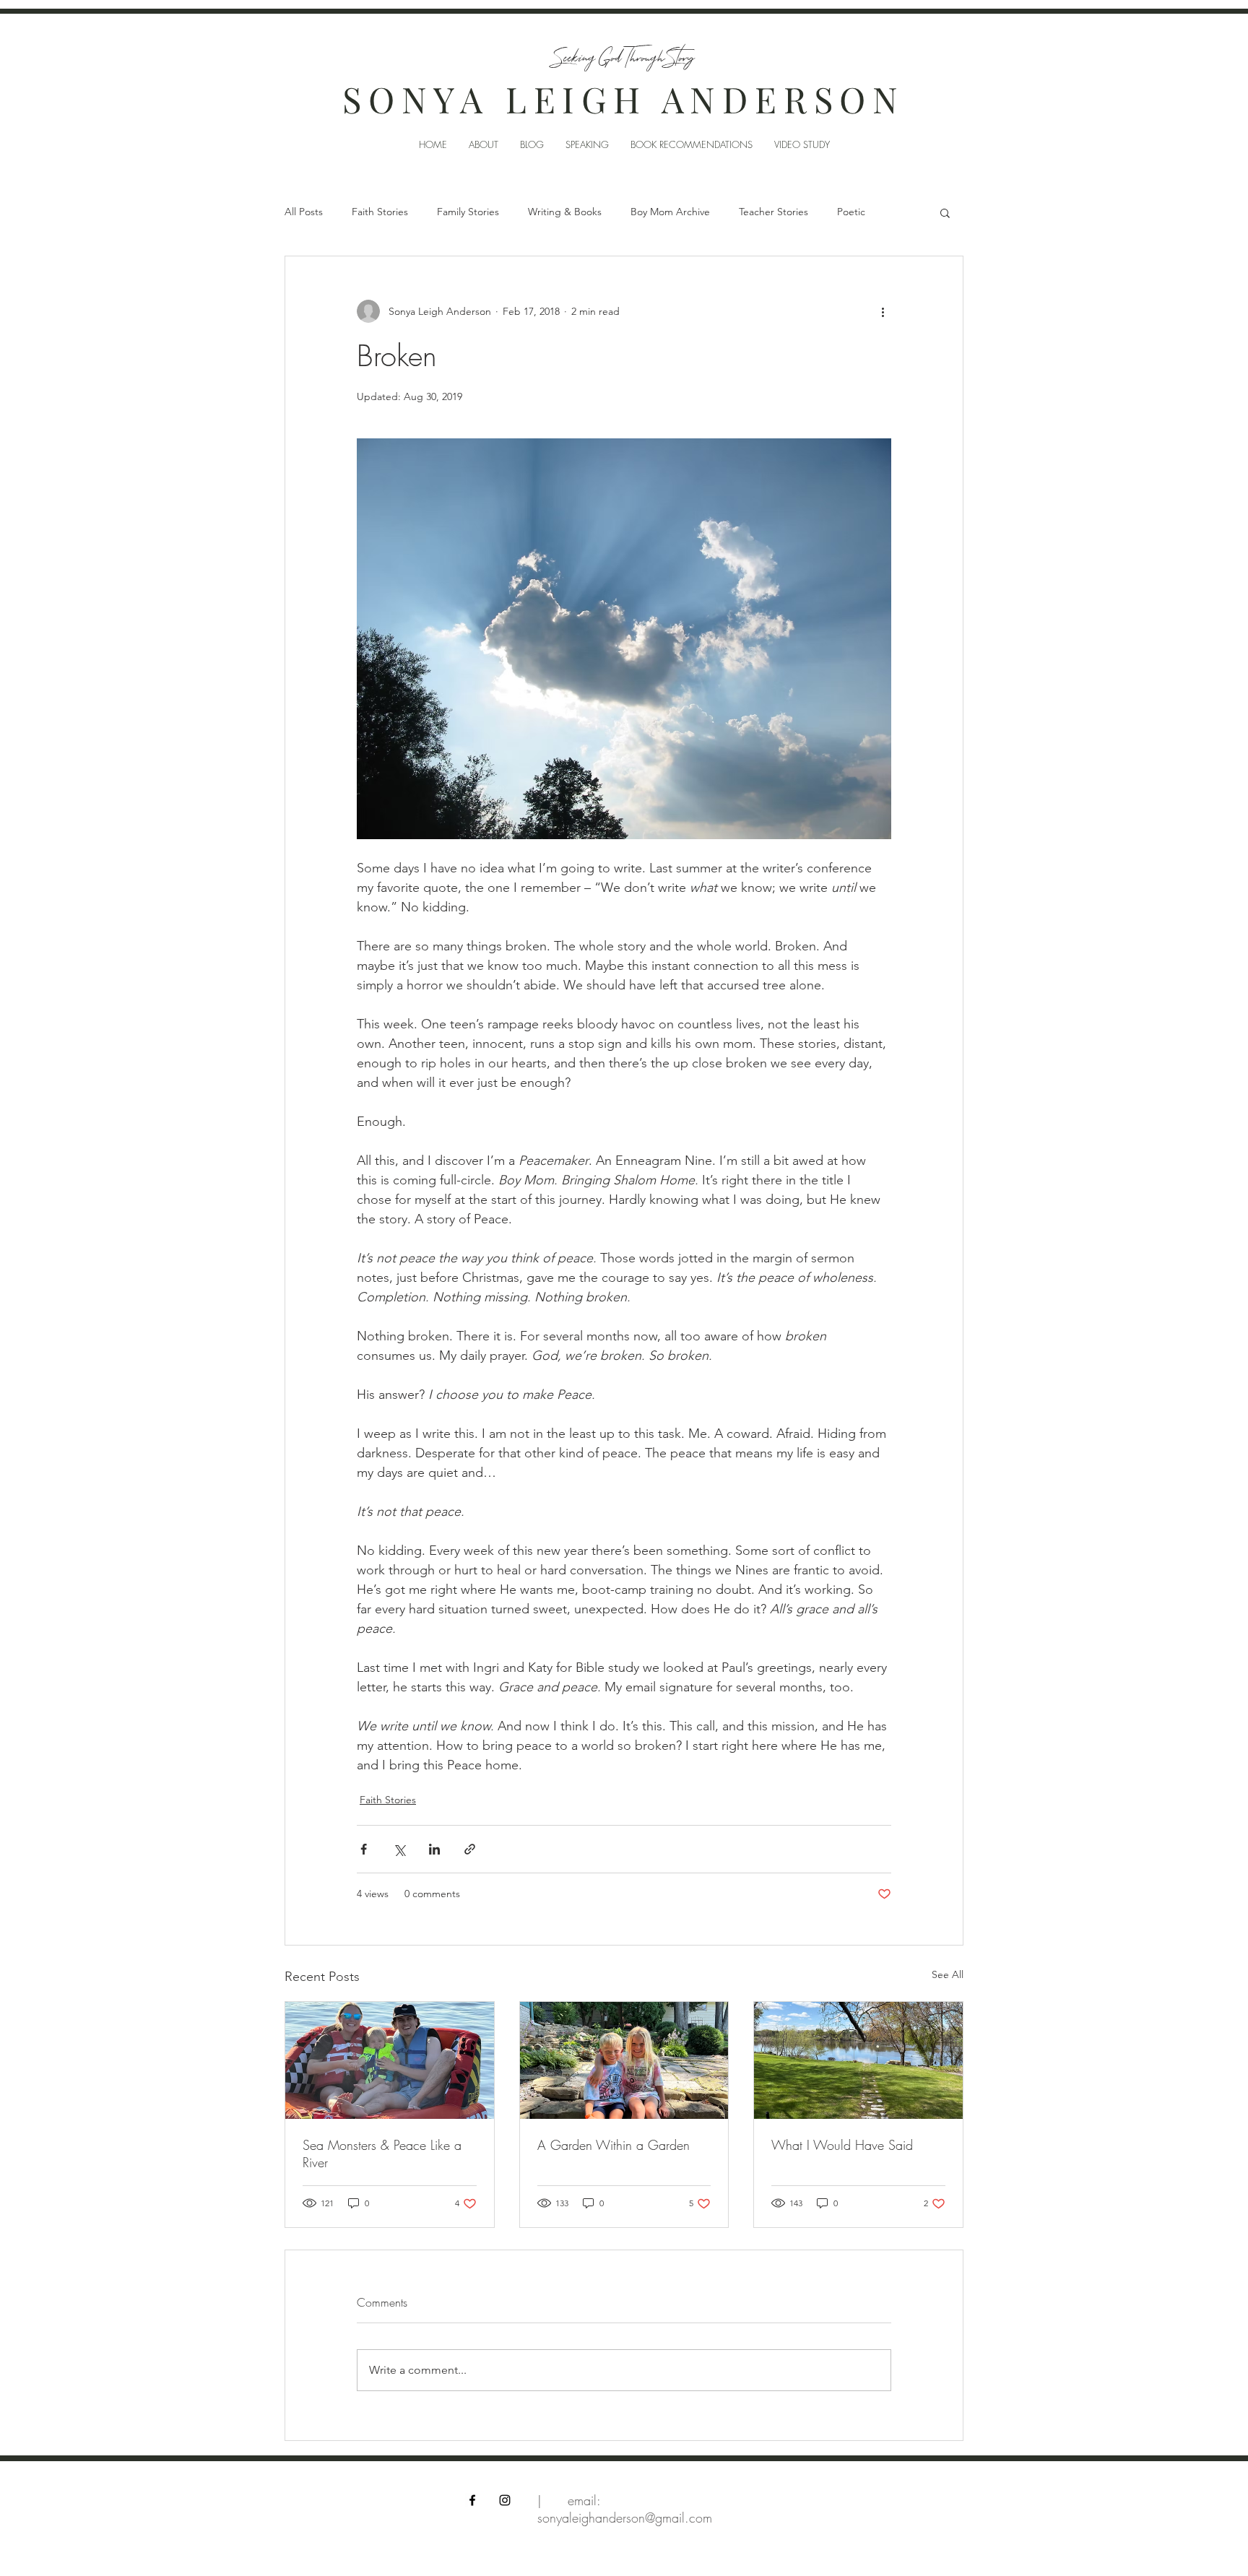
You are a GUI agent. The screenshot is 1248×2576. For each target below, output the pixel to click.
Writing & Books (565, 212)
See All (948, 1974)
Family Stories (468, 212)
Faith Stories (380, 212)
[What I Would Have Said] (858, 2060)
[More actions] (883, 311)
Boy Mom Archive (670, 212)
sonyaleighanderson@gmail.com (625, 2518)
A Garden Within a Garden (614, 2145)
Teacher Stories (773, 212)
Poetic (851, 212)
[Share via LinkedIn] (434, 1849)
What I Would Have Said (842, 2145)
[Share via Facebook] (364, 1849)
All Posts (304, 212)
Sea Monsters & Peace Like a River (382, 2154)
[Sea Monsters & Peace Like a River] (390, 2060)
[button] (945, 212)
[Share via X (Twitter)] (399, 1849)
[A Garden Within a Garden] (624, 2060)
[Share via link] (470, 1849)
